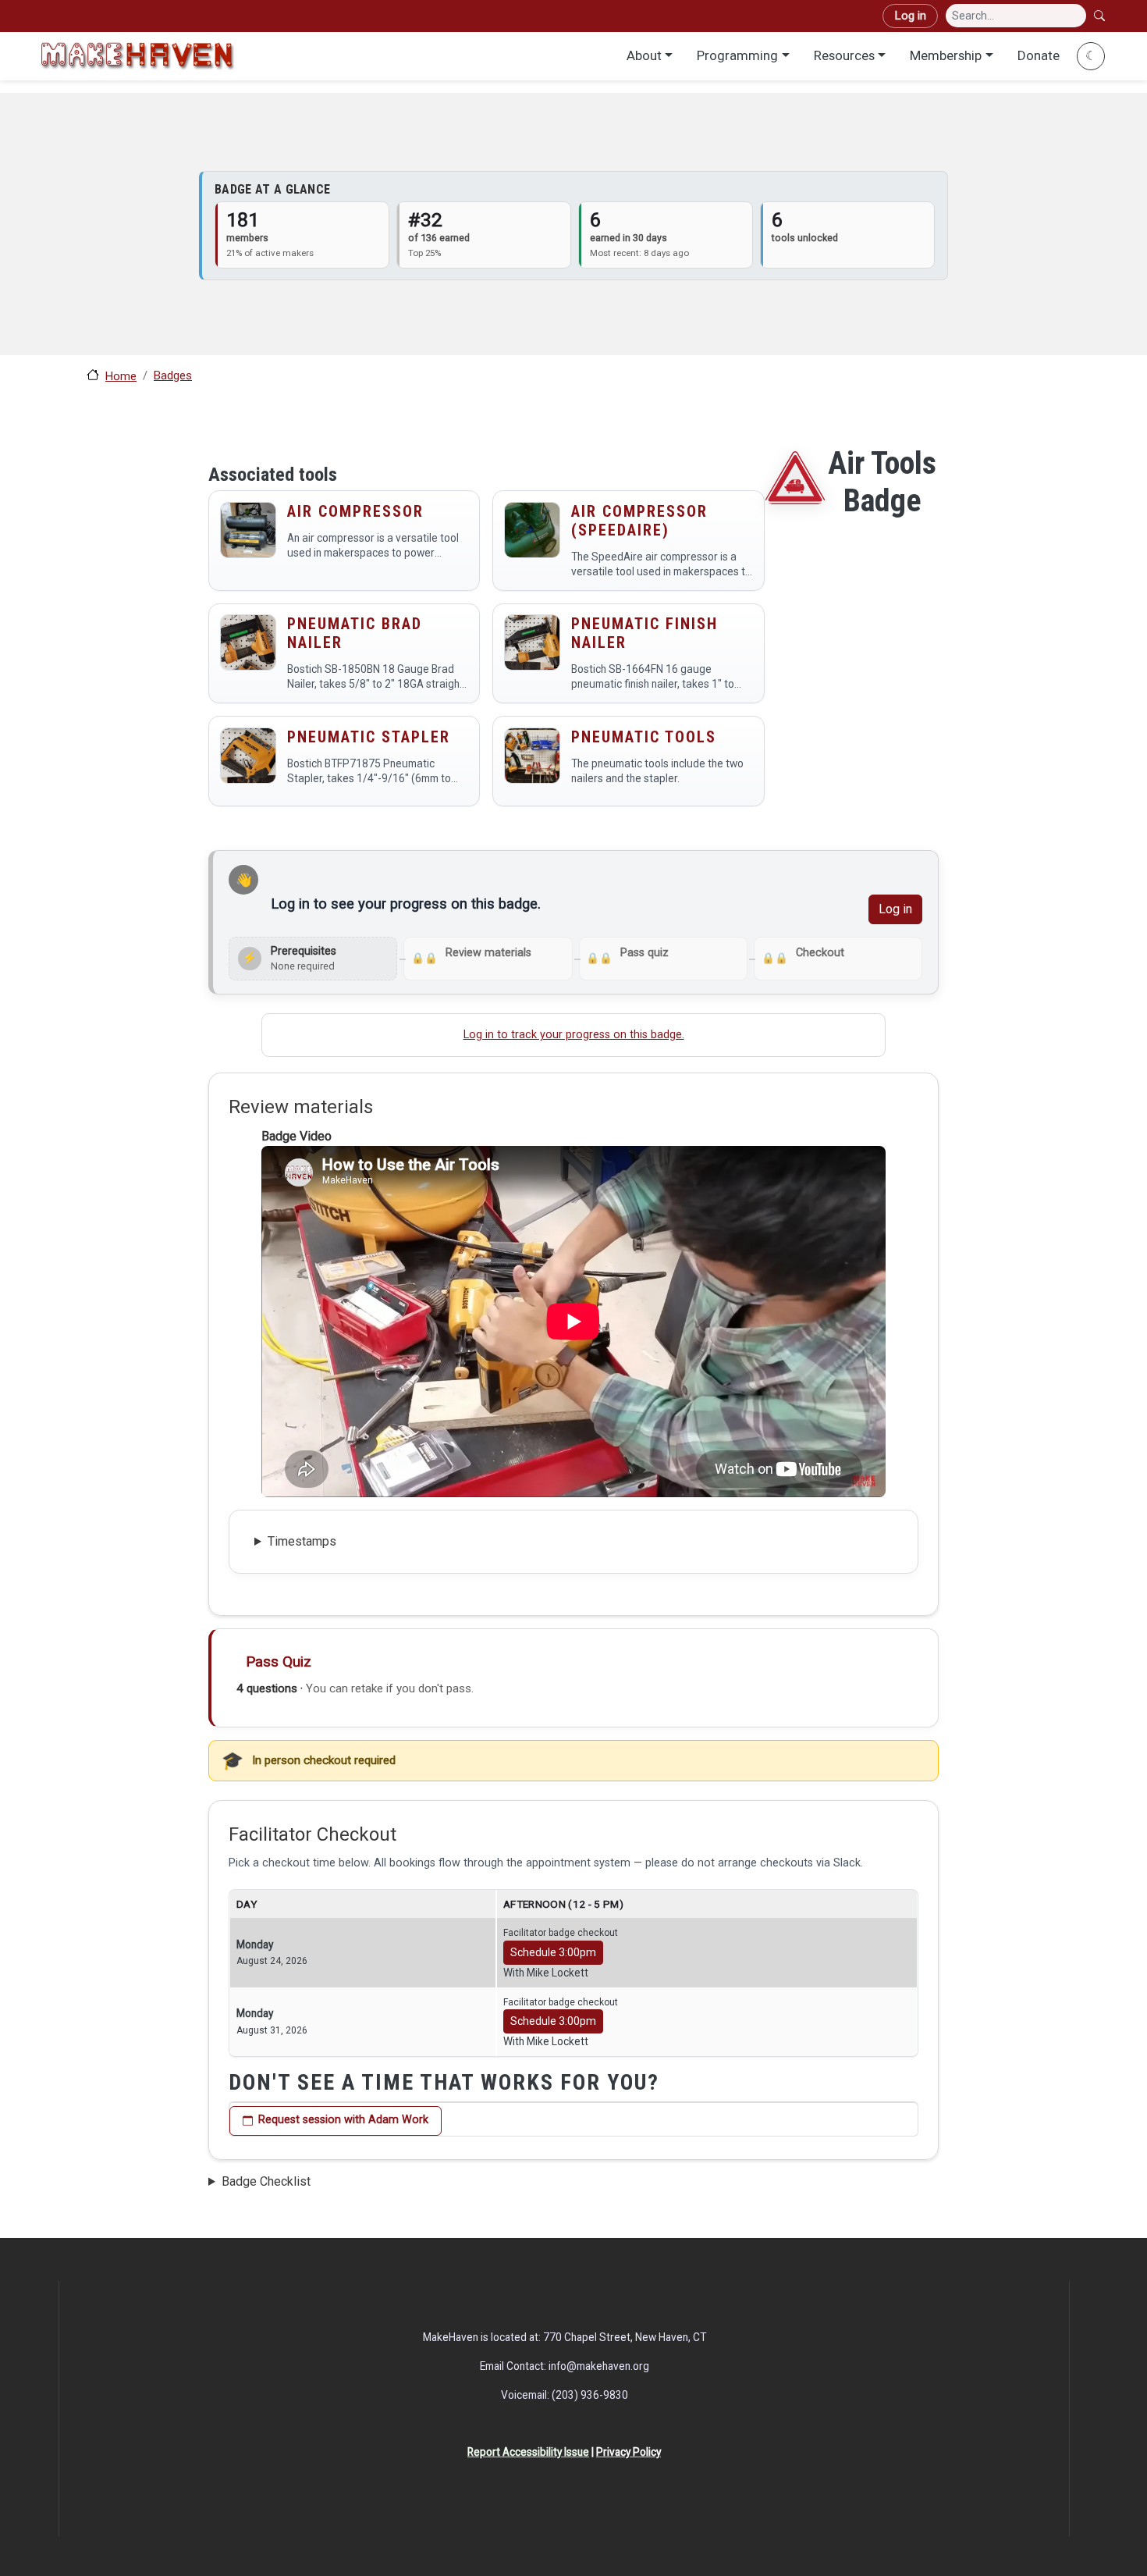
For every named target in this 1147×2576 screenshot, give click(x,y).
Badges (173, 375)
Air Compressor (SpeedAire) (639, 521)
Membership (946, 55)
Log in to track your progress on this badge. (574, 1035)
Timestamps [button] (302, 1541)
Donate (1039, 55)
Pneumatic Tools (644, 737)
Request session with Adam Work (343, 2120)
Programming (737, 55)
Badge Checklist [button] (266, 2181)
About (644, 55)
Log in (910, 16)
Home (121, 376)
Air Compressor (355, 511)
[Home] (137, 56)
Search (1101, 16)
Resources (844, 55)
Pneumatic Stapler (369, 737)
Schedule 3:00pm (553, 1952)
